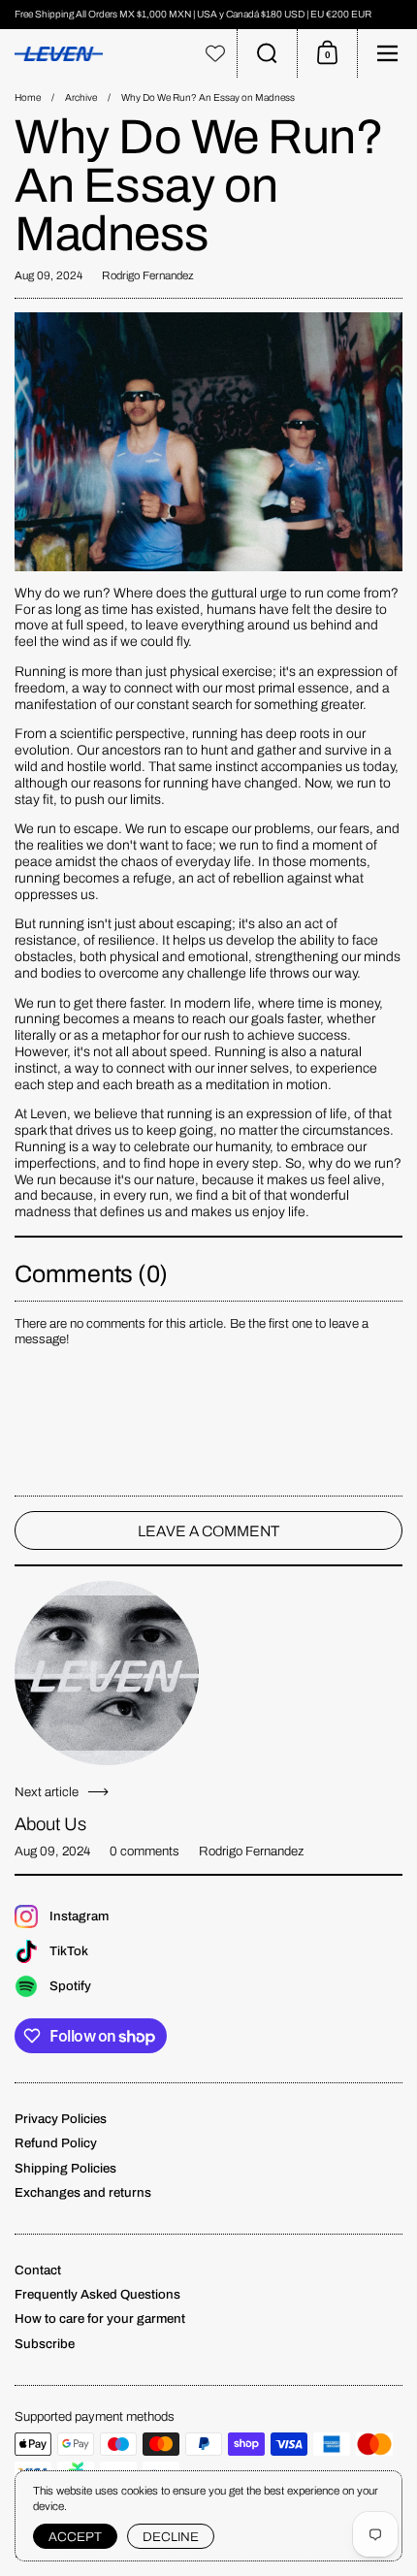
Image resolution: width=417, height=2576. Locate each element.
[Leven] (97, 54)
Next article (47, 1792)
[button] (267, 53)
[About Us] (107, 1673)
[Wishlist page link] (215, 53)
